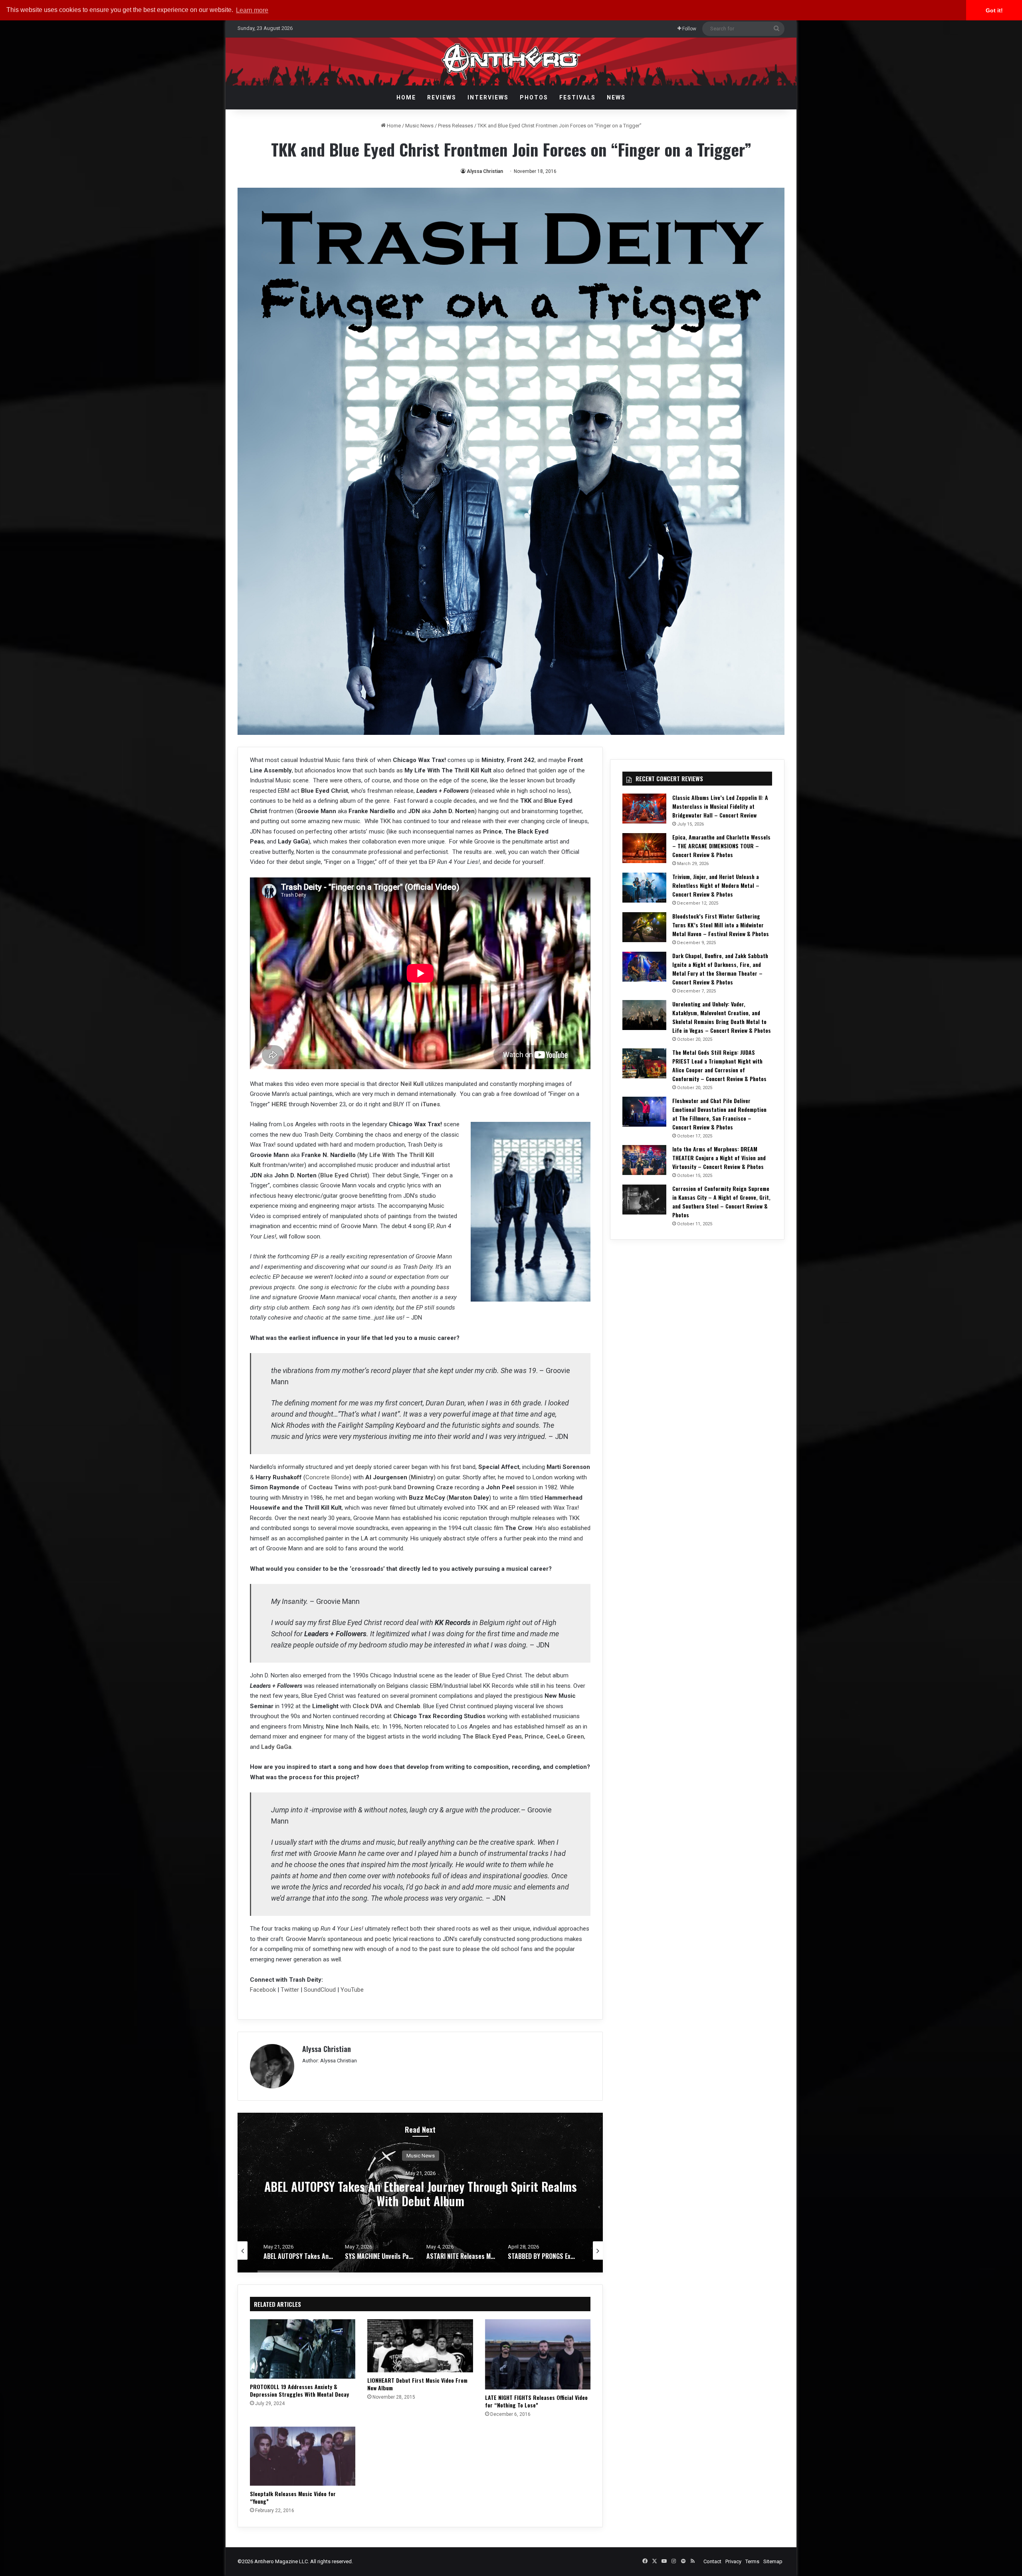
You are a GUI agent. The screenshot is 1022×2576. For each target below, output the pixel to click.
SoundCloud (319, 1990)
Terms (752, 2561)
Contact (712, 2561)
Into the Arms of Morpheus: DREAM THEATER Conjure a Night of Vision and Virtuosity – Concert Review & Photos (719, 1158)
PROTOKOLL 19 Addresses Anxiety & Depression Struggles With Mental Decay (299, 2390)
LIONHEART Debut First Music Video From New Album (417, 2384)
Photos (534, 97)
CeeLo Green (565, 1737)
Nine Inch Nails (347, 1727)
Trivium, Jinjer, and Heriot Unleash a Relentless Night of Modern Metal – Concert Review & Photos (716, 885)
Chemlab (408, 1706)
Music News (419, 126)
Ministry (422, 1477)
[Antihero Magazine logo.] (511, 62)
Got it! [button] (994, 10)
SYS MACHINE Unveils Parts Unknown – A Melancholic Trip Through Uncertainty (420, 2194)
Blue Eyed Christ (344, 1175)
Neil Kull (412, 1084)
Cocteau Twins (330, 1487)
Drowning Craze (430, 1487)
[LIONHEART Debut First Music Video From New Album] (420, 2346)
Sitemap (773, 2561)
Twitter (290, 1990)
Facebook (264, 1990)
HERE (279, 1104)
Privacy (733, 2561)
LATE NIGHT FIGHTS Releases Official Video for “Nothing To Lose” (536, 2401)
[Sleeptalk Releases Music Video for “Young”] (303, 2456)
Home (406, 97)
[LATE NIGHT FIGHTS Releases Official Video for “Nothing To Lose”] (538, 2354)
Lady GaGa (276, 1747)
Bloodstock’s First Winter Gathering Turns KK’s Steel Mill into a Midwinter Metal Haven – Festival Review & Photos (721, 925)
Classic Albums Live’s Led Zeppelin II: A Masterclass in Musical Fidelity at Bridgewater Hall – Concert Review (720, 806)
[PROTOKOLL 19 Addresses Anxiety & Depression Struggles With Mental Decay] (303, 2349)
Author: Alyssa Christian (330, 2061)
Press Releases (456, 126)
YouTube (352, 1990)
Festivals (577, 97)
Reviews (442, 97)
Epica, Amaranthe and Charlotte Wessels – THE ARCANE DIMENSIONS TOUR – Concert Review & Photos (721, 846)
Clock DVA (367, 1706)
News (616, 97)
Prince (534, 1737)
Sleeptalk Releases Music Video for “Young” (293, 2497)
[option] (420, 2193)
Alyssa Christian (485, 171)
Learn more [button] (252, 10)
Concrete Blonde (327, 1477)
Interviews (488, 97)
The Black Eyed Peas (492, 1737)
